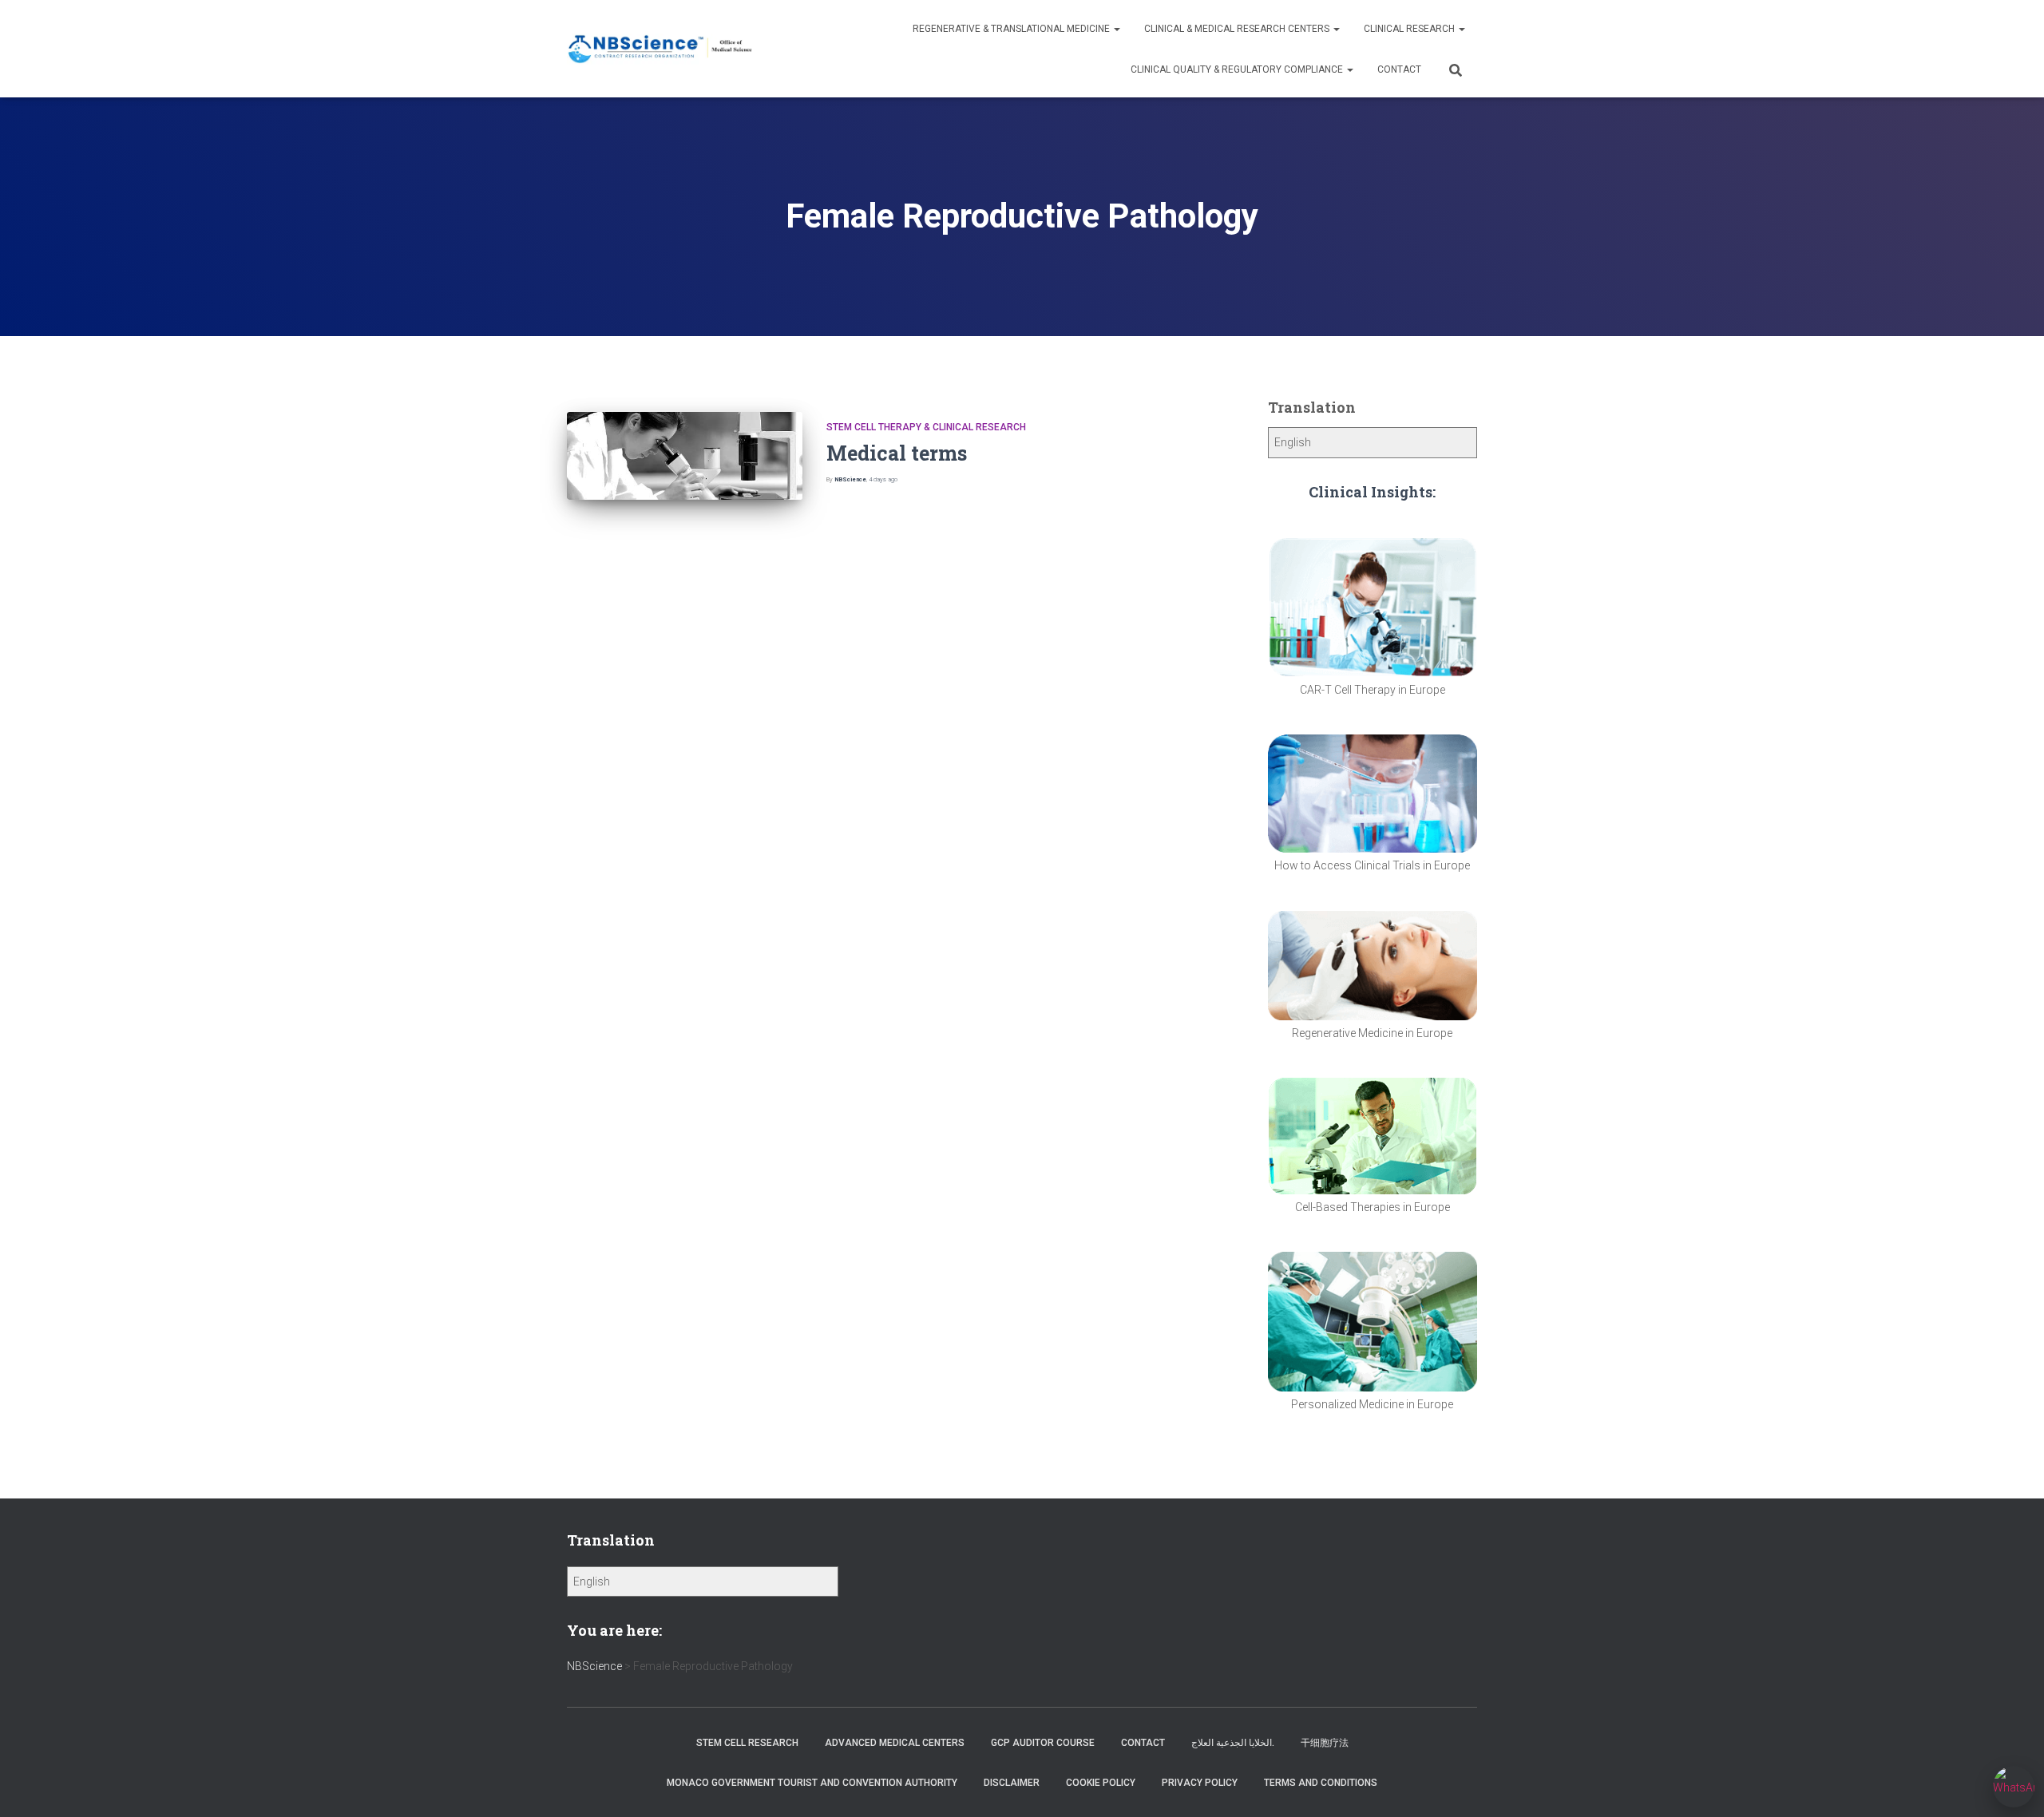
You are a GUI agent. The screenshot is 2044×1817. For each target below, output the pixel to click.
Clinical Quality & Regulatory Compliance (1238, 69)
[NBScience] (661, 49)
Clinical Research (1410, 29)
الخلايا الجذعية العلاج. (1233, 1743)
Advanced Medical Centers (895, 1743)
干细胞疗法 (1325, 1743)
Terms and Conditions (1321, 1783)
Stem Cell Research (747, 1743)
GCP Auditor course (1043, 1743)
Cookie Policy (1101, 1783)
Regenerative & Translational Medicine (1012, 29)
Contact (1399, 69)
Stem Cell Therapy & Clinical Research (926, 427)
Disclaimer (1012, 1783)
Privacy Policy (1200, 1783)
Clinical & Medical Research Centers (1238, 29)
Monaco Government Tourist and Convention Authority (812, 1783)
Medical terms (897, 453)
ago (883, 479)
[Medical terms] (685, 456)
